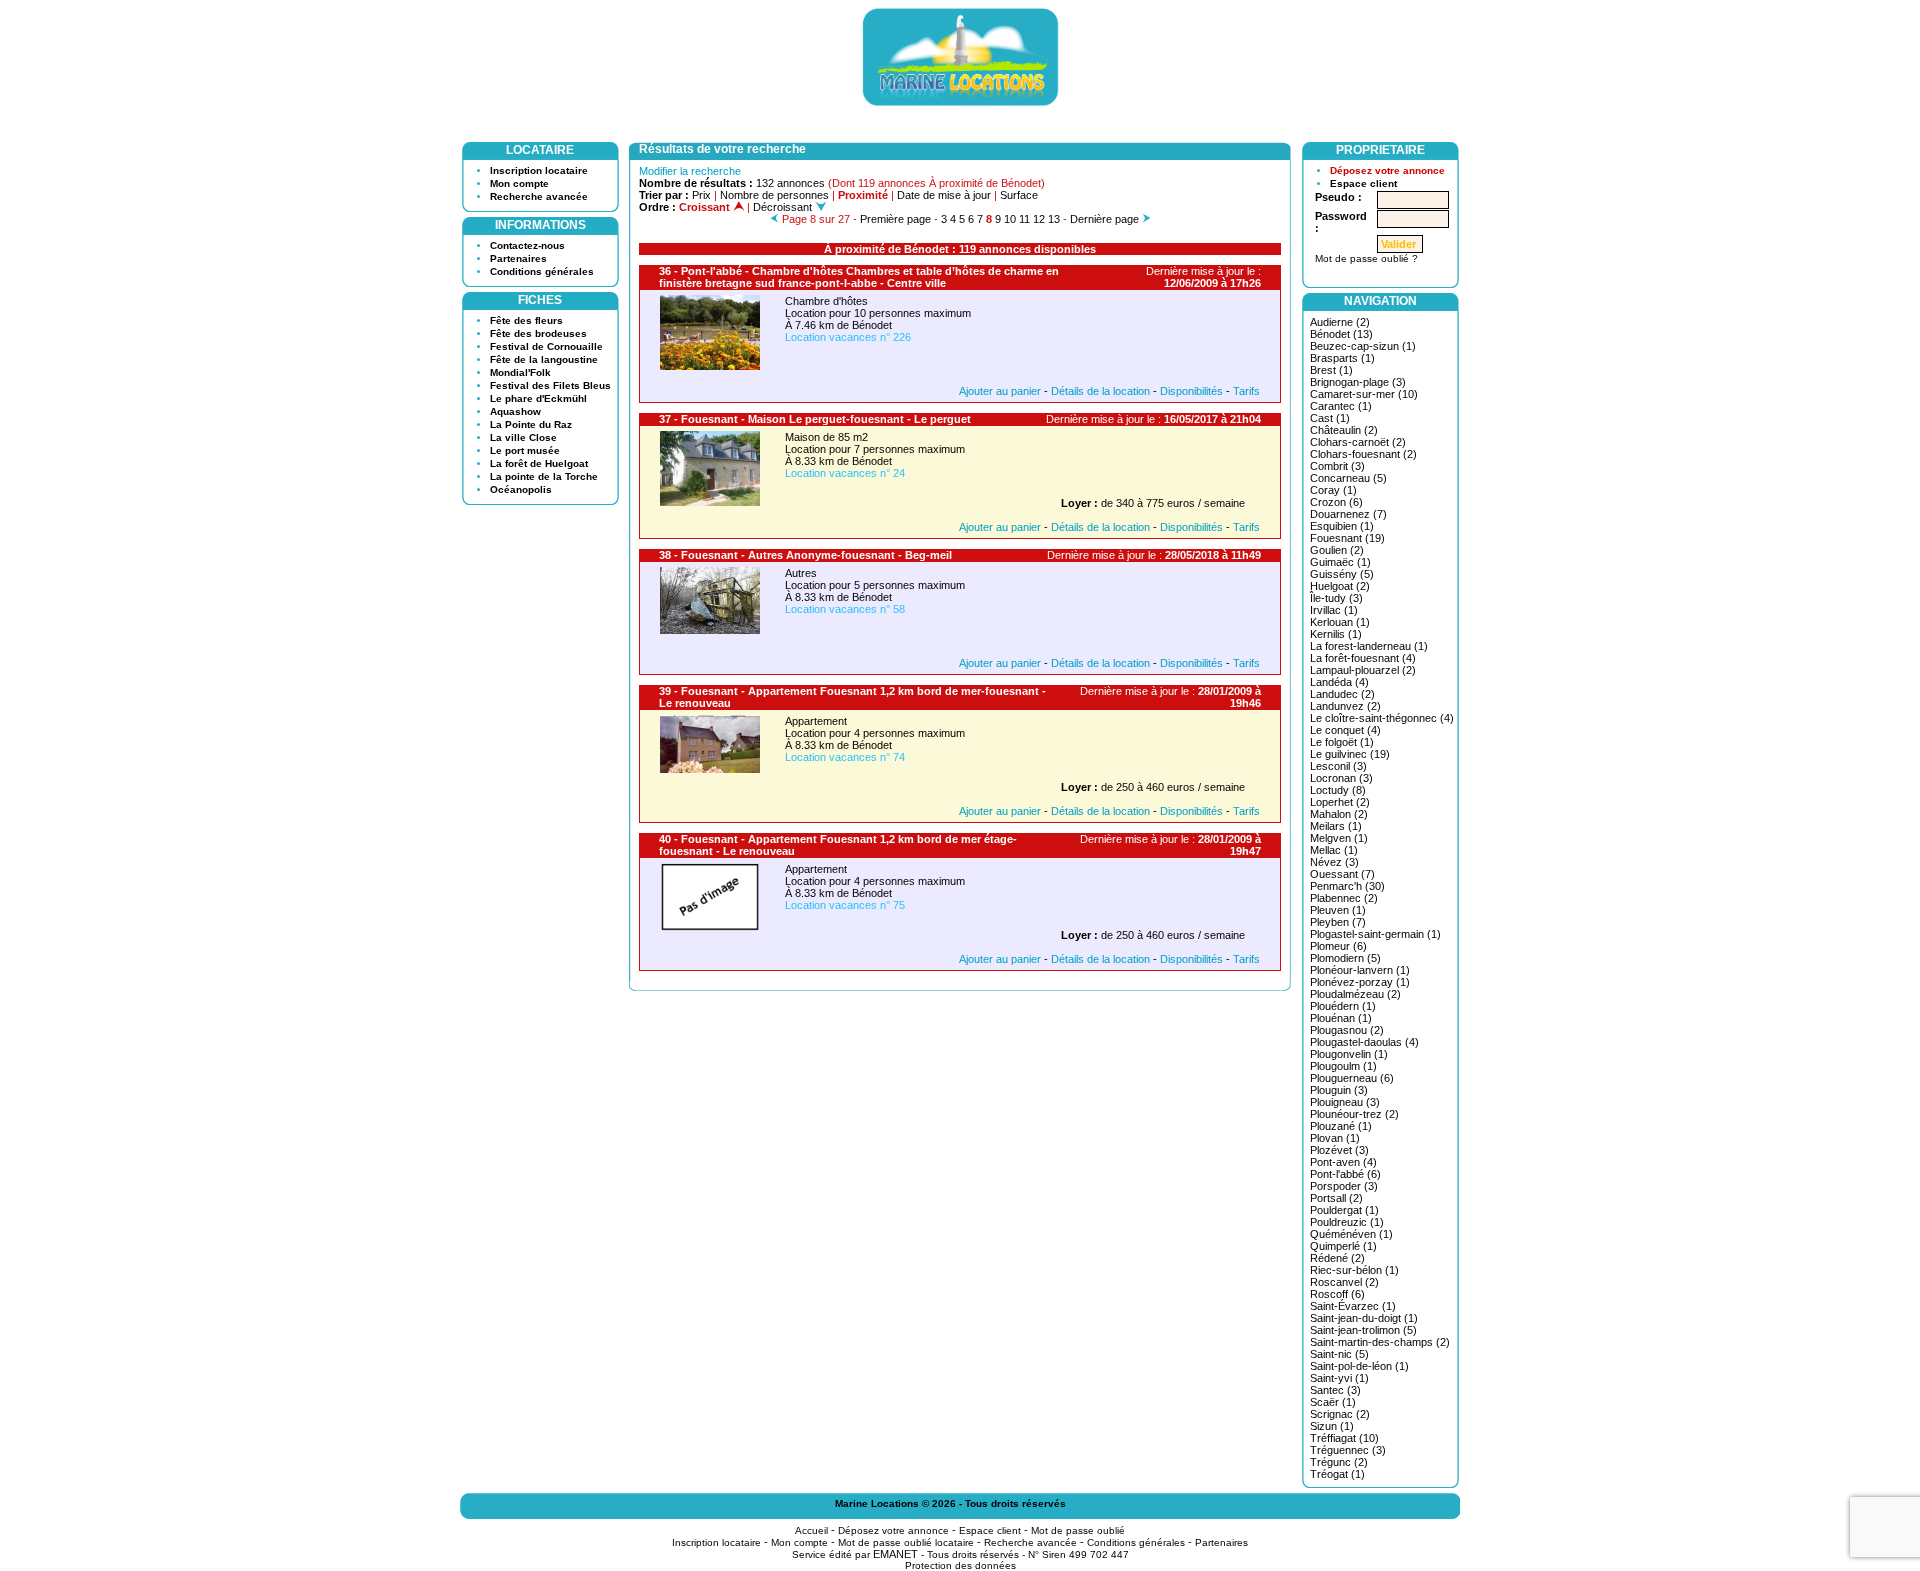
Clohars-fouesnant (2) (1363, 454)
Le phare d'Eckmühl (538, 398)
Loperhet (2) (1340, 802)
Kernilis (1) (1336, 634)
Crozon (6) (1336, 502)
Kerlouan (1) (1340, 622)
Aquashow (515, 411)
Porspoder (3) (1344, 1186)
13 (1054, 219)
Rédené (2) (1337, 1258)
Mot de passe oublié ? (1366, 258)
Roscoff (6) (1337, 1294)
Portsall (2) (1336, 1198)
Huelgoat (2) (1340, 586)
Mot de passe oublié (1078, 1530)
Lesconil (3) (1338, 766)
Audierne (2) (1340, 322)
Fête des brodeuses (538, 333)
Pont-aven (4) (1343, 1162)
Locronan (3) (1341, 778)
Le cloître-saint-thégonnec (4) (1382, 718)
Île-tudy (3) (1336, 598)
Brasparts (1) (1342, 358)
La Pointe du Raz (531, 424)
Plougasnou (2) (1347, 1030)
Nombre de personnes (774, 195)
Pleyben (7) (1338, 922)
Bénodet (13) (1341, 334)
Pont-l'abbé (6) (1345, 1174)
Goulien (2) (1337, 550)
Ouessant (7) (1342, 874)
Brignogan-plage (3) (1358, 382)
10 (1010, 219)
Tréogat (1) (1337, 1474)
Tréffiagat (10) (1344, 1438)
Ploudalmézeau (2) (1355, 994)
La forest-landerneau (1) (1369, 646)
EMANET (895, 1554)
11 (1024, 219)
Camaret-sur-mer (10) (1364, 394)
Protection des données (960, 1565)
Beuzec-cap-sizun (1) (1363, 346)
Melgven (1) (1339, 838)
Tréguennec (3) (1348, 1450)
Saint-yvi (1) (1339, 1378)
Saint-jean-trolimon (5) (1363, 1330)
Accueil (811, 1530)
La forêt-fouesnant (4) (1363, 658)
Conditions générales (542, 271)
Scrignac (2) (1340, 1414)
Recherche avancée (539, 196)
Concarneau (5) (1348, 478)
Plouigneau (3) (1345, 1102)
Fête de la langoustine (544, 359)
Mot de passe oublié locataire (906, 1542)
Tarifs (1246, 391)
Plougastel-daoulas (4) (1364, 1042)
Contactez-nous (527, 245)
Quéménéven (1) (1351, 1234)
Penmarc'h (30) (1347, 886)
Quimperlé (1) (1343, 1246)
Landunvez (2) (1345, 706)
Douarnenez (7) (1348, 514)
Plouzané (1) (1341, 1126)
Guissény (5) (1342, 574)
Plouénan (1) (1341, 1018)
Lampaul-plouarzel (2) (1363, 670)
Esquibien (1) (1342, 526)
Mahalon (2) (1339, 814)
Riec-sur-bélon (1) (1354, 1270)
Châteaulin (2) (1344, 430)
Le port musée (525, 450)
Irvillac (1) (1334, 610)
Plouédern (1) (1343, 1006)
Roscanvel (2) (1344, 1282)
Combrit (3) (1337, 466)
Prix (701, 195)
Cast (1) (1330, 418)
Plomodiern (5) (1345, 958)
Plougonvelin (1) (1349, 1054)
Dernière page (1104, 219)
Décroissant (784, 207)
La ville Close (523, 437)
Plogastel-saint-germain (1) (1375, 934)
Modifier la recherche (690, 171)
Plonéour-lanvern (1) (1360, 970)
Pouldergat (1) (1344, 1210)
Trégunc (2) (1339, 1462)
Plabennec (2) (1344, 898)
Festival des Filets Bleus (550, 385)
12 (1039, 219)
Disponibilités (1191, 391)
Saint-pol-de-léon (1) (1359, 1366)
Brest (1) (1331, 370)
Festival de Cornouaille (546, 346)
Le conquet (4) (1345, 730)
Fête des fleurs (526, 320)
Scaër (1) (1333, 1402)
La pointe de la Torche (544, 476)
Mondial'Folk (520, 372)
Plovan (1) (1335, 1138)
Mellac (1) (1334, 850)
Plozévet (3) (1339, 1150)
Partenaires (518, 258)
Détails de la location (1100, 391)
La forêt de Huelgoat (539, 463)
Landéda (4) (1339, 682)
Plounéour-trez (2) (1354, 1114)
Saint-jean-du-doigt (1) (1364, 1318)
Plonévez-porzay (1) (1360, 982)
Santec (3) (1335, 1390)
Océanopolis (521, 489)
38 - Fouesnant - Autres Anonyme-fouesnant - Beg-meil (805, 555)
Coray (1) (1333, 490)
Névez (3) (1334, 862)
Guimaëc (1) (1340, 562)
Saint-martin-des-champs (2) (1380, 1342)
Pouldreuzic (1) (1347, 1222)
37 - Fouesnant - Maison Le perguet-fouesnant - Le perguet (815, 419)
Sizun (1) (1332, 1426)
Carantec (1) (1341, 406)
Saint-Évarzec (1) (1353, 1306)
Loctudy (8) (1338, 790)
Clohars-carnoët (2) (1358, 442)
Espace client (1363, 183)
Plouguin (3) (1339, 1090)
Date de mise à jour (944, 195)
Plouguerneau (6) (1352, 1078)
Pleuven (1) (1338, 910)
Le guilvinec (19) (1350, 754)
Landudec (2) (1342, 694)
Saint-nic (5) (1339, 1354)
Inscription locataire (539, 170)
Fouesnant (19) (1347, 538)
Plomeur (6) (1338, 946)
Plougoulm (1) (1343, 1066)
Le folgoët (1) (1342, 742)
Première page (895, 219)
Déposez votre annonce (1387, 170)
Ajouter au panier (1000, 391)
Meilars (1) (1336, 826)
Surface (1019, 195)
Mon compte (519, 183)
